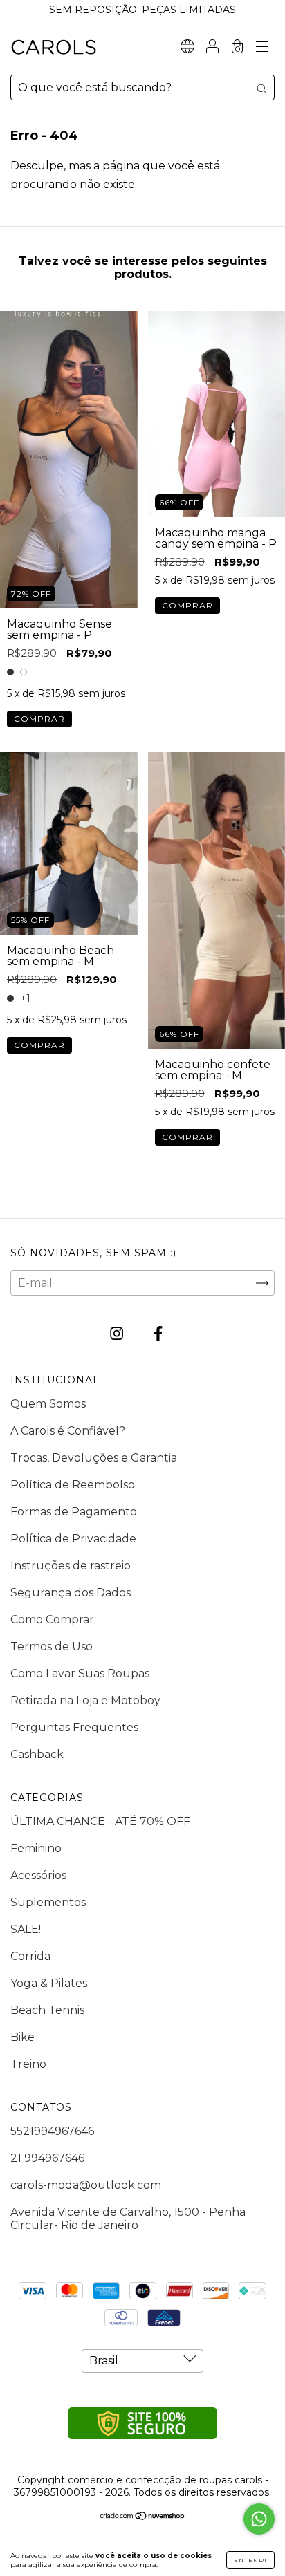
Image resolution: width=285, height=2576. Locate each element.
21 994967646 (47, 2158)
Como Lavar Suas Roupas (80, 1673)
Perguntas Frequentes (74, 1727)
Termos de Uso (52, 1646)
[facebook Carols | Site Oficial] (158, 1334)
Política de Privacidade (73, 1539)
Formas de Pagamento (74, 1512)
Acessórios (38, 1875)
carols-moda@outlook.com (86, 2185)
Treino (28, 2064)
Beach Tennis (47, 2010)
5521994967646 (52, 2131)
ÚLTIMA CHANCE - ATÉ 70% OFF (100, 1821)
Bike (22, 2037)
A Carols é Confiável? (68, 1431)
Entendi (250, 2560)
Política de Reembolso (73, 1485)
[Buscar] (261, 88)
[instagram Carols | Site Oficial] (118, 1334)
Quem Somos (48, 1404)
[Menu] (262, 48)
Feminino (36, 1848)
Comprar (39, 719)
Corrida (30, 1956)
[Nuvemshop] (143, 2516)
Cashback (37, 1754)
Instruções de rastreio (71, 1566)
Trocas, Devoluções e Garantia (94, 1458)
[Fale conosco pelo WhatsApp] (259, 2519)
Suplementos (48, 1902)
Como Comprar (52, 1620)
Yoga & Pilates (49, 1983)
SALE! (26, 1929)
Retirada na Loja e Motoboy (85, 1700)
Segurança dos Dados (71, 1593)
